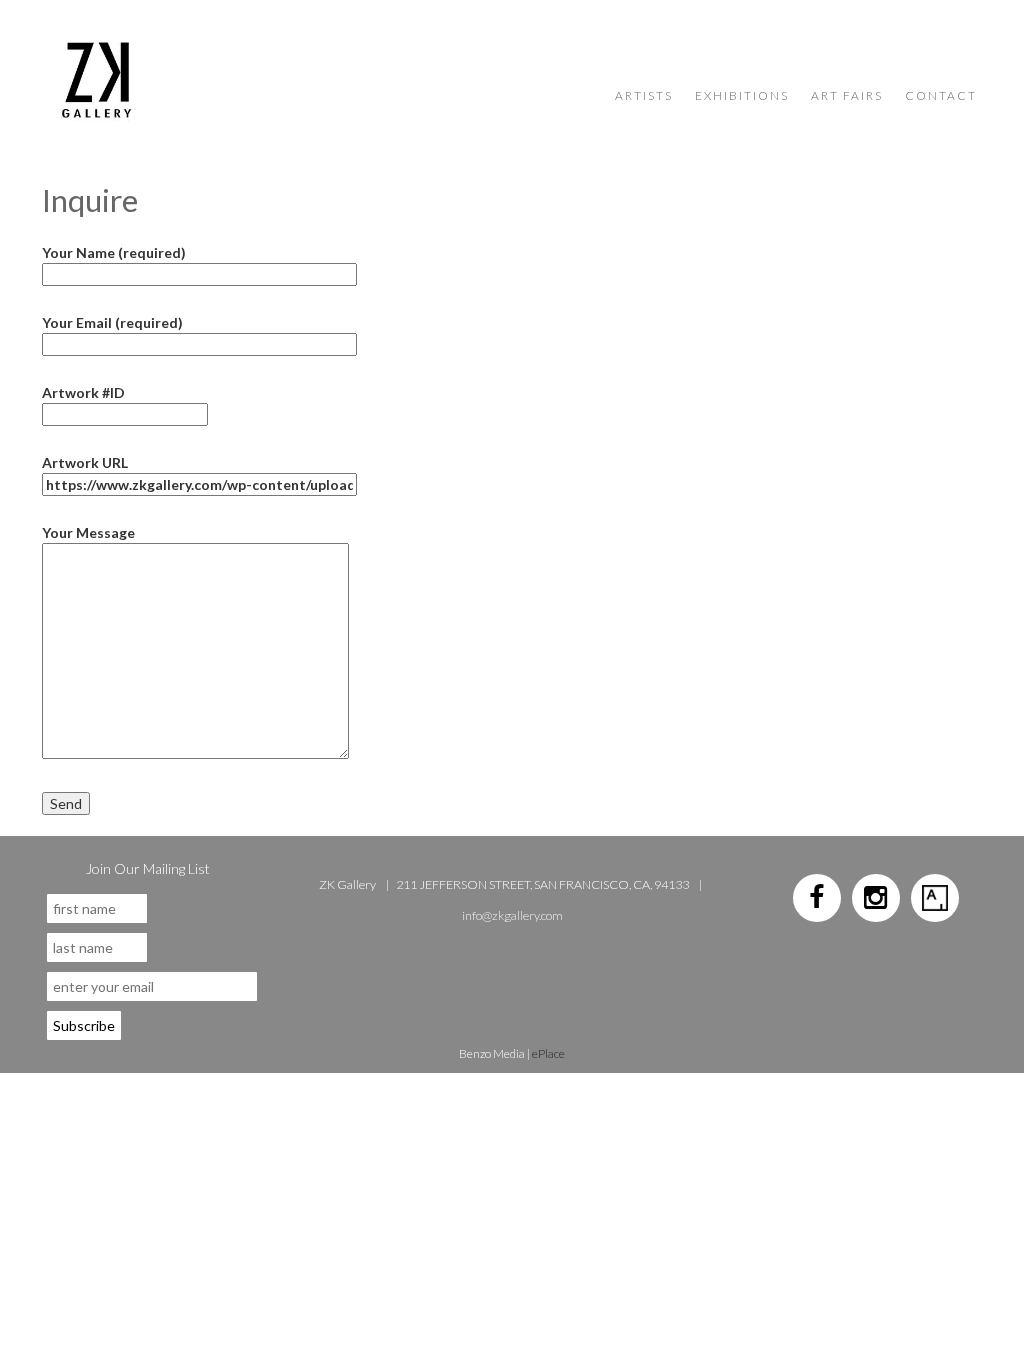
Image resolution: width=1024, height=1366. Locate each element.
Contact (941, 95)
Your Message (88, 532)
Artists (644, 95)
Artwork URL (85, 462)
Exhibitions (742, 95)
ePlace (548, 1053)
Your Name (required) (114, 252)
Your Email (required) (112, 322)
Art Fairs (847, 95)
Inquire (90, 200)
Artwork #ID (83, 392)
